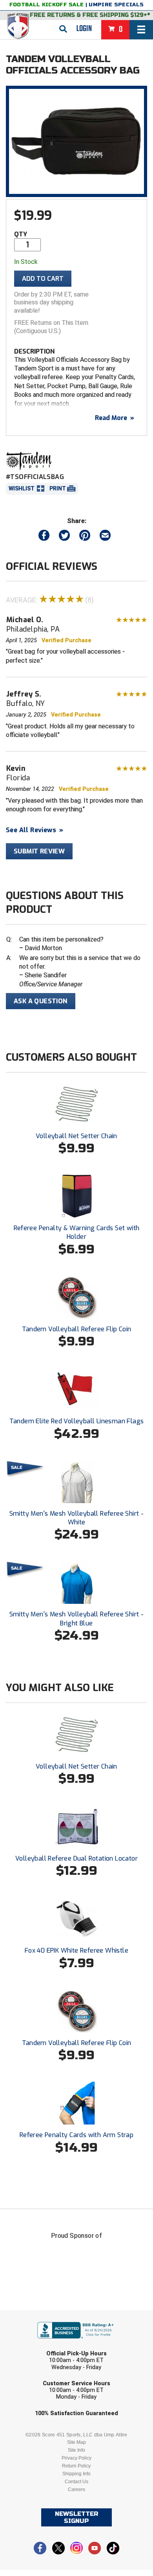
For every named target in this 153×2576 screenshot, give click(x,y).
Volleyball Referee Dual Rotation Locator (76, 1858)
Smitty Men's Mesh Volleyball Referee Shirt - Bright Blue (77, 1619)
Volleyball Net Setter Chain (76, 1136)
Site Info (76, 2450)
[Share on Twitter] (64, 537)
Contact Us (76, 2482)
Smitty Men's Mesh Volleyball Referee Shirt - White (77, 1518)
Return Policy (76, 2466)
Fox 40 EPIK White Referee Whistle (76, 1950)
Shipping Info (76, 2474)
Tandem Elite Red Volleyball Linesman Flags (77, 1421)
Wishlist (22, 488)
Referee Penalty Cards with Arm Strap (76, 2135)
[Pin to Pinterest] (85, 537)
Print (58, 488)
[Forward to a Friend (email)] (105, 537)
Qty (21, 234)
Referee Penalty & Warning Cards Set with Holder (77, 1232)
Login (84, 29)
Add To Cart (43, 279)
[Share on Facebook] (44, 537)
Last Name (39, 2346)
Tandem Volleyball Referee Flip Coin (77, 1329)
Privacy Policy (76, 2458)
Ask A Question (41, 1001)
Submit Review (39, 851)
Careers (76, 2489)
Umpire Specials (116, 5)
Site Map (76, 2442)
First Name (40, 2315)
